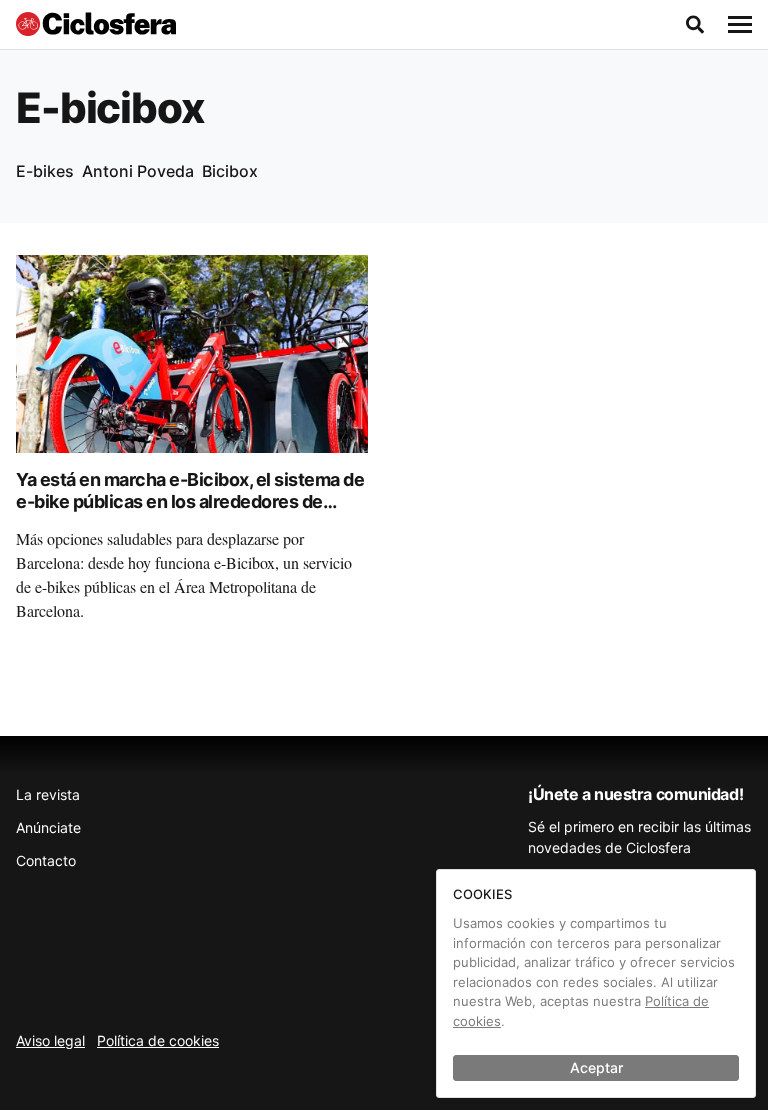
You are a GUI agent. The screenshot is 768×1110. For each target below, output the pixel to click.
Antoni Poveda (138, 171)
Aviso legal (50, 1040)
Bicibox (230, 171)
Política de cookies (158, 1040)
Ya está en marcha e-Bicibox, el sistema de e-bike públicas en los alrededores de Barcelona (190, 502)
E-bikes (45, 171)
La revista (48, 794)
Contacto (46, 860)
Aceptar (596, 1067)
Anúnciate (48, 827)
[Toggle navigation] (740, 25)
